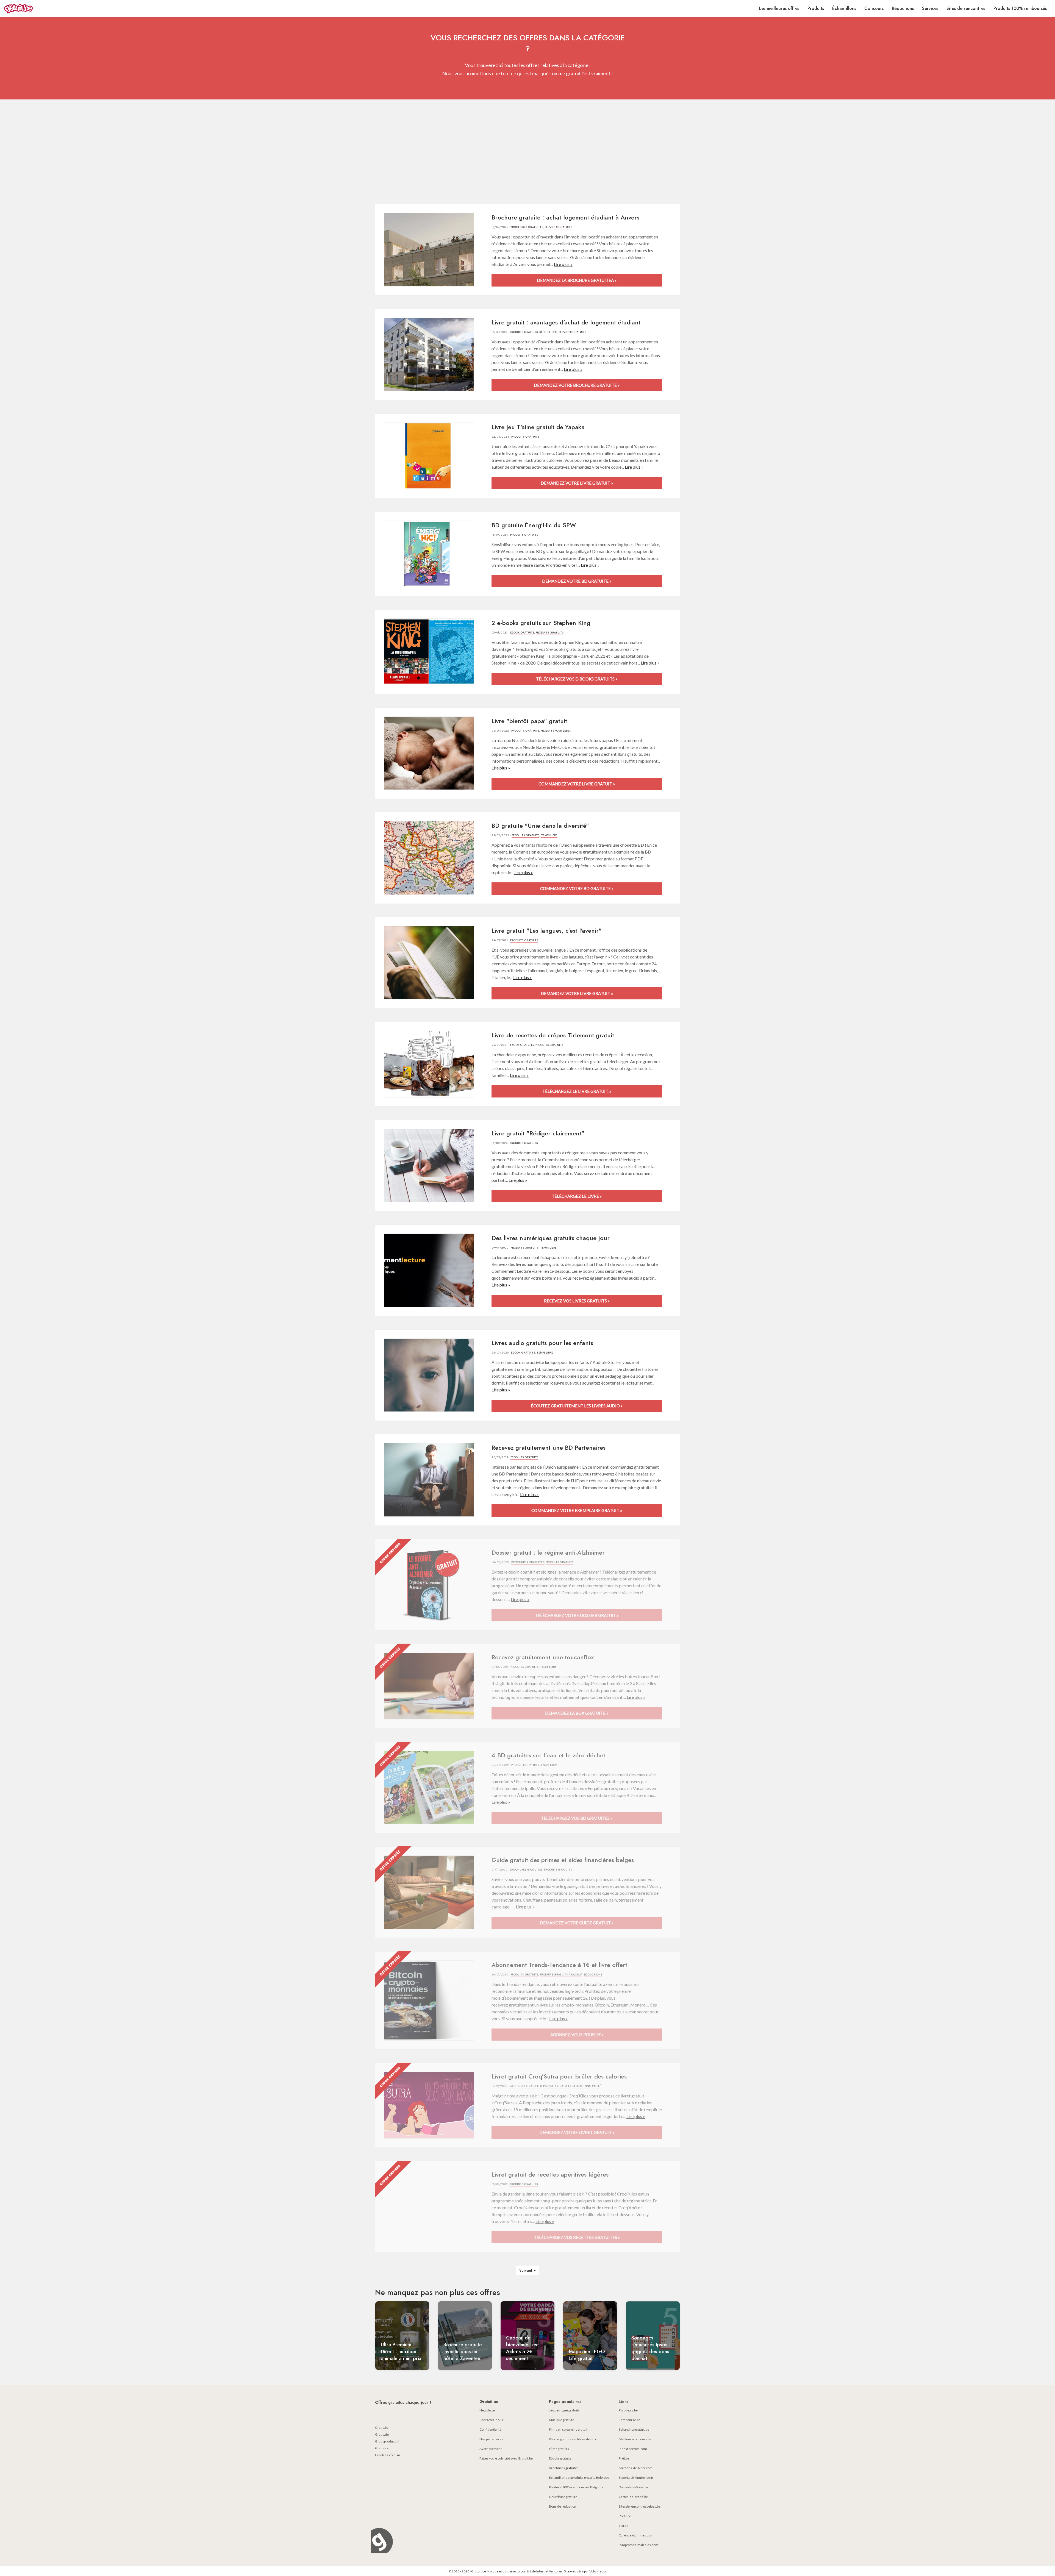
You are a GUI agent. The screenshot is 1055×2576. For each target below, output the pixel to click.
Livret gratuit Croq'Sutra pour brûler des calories (559, 2076)
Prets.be (625, 2516)
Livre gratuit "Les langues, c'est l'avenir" (547, 930)
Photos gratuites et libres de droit (573, 2439)
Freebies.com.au (388, 2455)
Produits (816, 8)
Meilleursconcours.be (635, 2439)
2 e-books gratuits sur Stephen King (541, 623)
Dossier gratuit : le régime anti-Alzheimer (548, 1552)
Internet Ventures (549, 2571)
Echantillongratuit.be (634, 2429)
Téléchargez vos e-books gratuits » (577, 679)
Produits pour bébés (556, 731)
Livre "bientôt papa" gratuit (529, 721)
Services (930, 8)
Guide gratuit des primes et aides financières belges (563, 1860)
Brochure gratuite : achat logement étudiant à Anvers (565, 217)
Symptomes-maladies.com (638, 2545)
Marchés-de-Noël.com (636, 2468)
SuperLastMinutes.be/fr (636, 2478)
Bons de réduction (563, 2506)
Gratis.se (382, 2448)
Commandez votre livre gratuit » (577, 784)
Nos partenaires (491, 2439)
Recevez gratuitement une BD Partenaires (549, 1447)
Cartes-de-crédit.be (633, 2497)
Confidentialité (490, 2429)
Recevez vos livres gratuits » (577, 1301)
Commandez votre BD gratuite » (577, 888)
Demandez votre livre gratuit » (577, 483)
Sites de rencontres (966, 8)
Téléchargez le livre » (577, 1196)
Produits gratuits (524, 332)
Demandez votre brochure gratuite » (577, 385)
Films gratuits (559, 2449)
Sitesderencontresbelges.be (640, 2506)
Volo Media (598, 2571)
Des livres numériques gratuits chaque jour (551, 1238)
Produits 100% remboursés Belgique (576, 2487)
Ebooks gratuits (560, 2458)
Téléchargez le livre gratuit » (577, 1091)
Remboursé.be (630, 2420)
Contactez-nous (491, 2420)
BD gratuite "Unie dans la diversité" (540, 826)
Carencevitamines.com (636, 2535)
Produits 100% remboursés (1020, 8)
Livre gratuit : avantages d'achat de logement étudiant (566, 322)
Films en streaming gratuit (568, 2429)
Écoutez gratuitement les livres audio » (577, 1406)
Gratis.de (382, 2434)
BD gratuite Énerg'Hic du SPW (534, 525)
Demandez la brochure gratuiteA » (577, 280)
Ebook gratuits (522, 633)
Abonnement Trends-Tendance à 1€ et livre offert (559, 1965)
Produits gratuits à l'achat (561, 1975)
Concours (874, 8)
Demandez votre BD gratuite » (577, 581)
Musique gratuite (562, 2420)
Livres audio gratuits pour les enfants (542, 1343)
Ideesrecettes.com (633, 2449)
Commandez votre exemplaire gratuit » (577, 1510)
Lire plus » (563, 264)
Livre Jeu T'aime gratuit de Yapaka (538, 427)
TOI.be (624, 2526)
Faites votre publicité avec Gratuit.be (506, 2458)
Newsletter (488, 2410)
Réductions (903, 8)
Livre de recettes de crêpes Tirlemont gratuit (553, 1035)
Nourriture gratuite (563, 2497)
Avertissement (491, 2449)
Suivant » (527, 2270)
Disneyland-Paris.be (633, 2487)
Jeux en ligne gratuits (564, 2410)
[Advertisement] (527, 152)
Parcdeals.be (628, 2410)
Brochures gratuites (527, 227)
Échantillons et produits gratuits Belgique (579, 2478)
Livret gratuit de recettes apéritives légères (550, 2174)
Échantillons (844, 8)
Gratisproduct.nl (387, 2441)
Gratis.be (382, 2428)
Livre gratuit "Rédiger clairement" (538, 1133)
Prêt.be (624, 2458)
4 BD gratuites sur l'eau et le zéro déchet (548, 1755)
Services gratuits (558, 227)
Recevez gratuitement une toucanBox (543, 1657)
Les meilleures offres (779, 8)
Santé (597, 2086)
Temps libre (549, 835)
